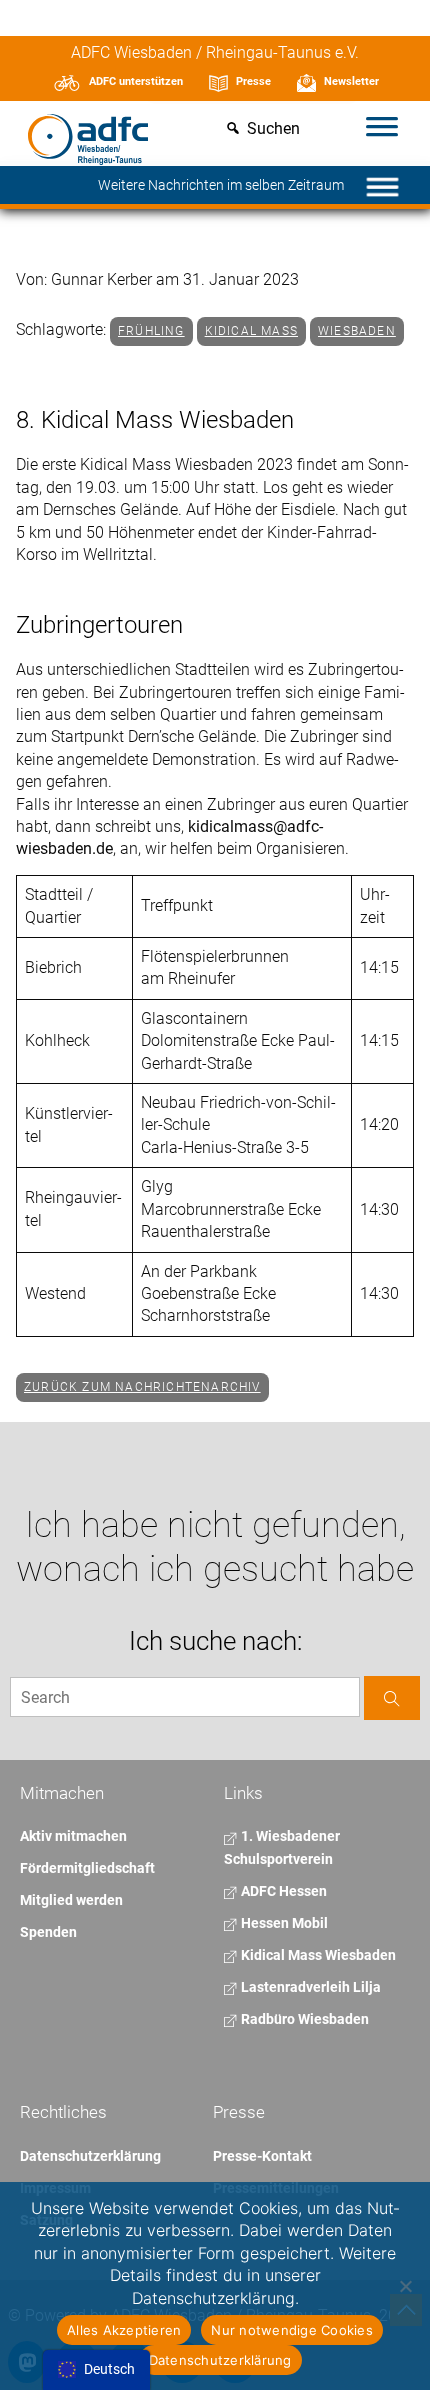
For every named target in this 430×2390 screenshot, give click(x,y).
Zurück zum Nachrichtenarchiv (142, 1387)
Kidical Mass (251, 331)
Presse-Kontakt (262, 2156)
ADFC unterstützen (136, 81)
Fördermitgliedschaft (87, 1868)
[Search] (392, 1697)
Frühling (151, 331)
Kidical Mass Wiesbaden (317, 1955)
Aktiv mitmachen (73, 1836)
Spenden (48, 1932)
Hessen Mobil (283, 1923)
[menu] (96, 2370)
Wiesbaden (357, 331)
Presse (253, 81)
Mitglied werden (71, 1900)
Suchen (273, 129)
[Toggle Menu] (382, 129)
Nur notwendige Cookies (292, 2330)
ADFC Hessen (282, 1891)
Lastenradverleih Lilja (309, 1987)
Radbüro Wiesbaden (303, 2019)
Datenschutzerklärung (90, 2156)
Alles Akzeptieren (124, 2330)
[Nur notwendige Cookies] (405, 2286)
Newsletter (351, 81)
